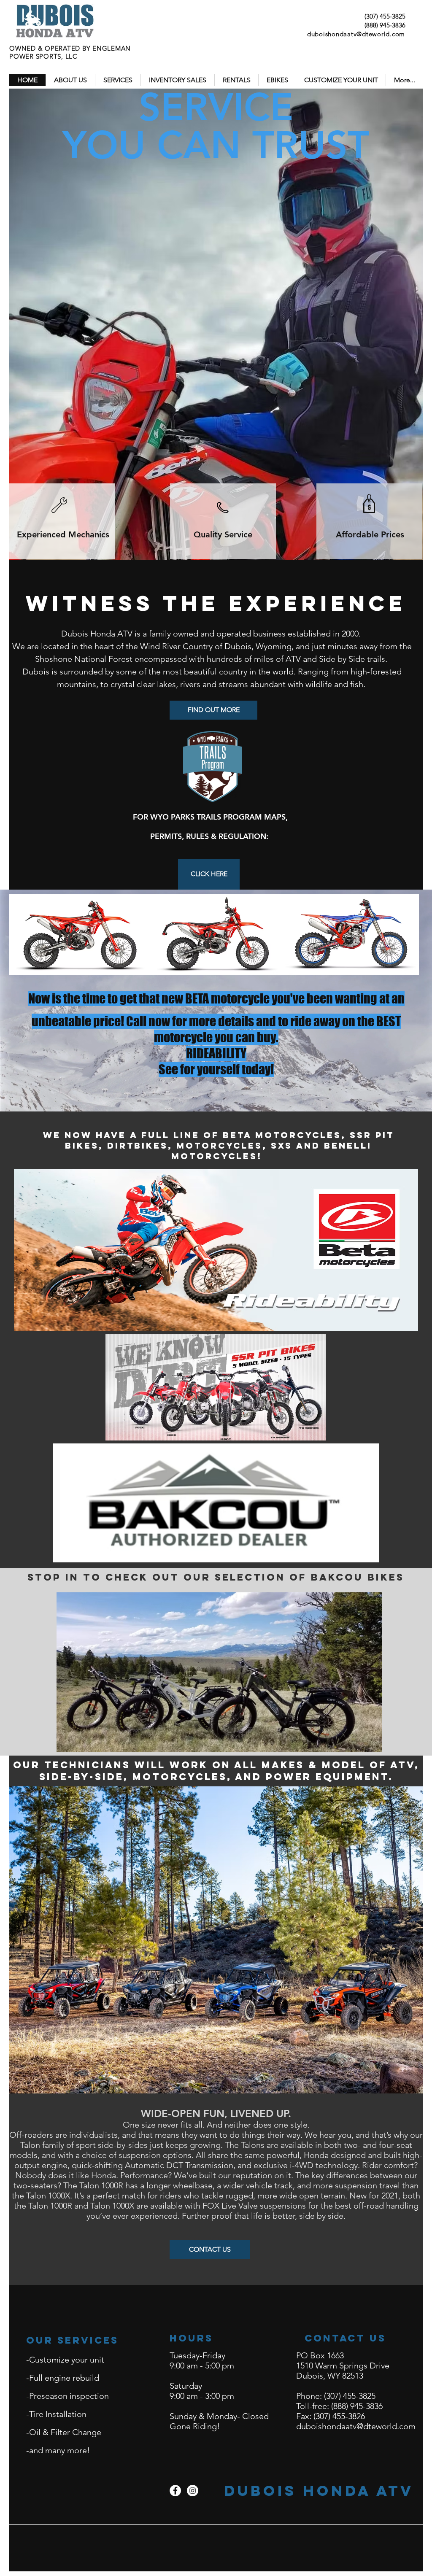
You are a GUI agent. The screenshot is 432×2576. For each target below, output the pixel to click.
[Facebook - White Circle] (175, 2491)
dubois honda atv (319, 2491)
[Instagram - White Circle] (193, 2491)
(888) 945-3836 (385, 25)
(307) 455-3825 (385, 16)
